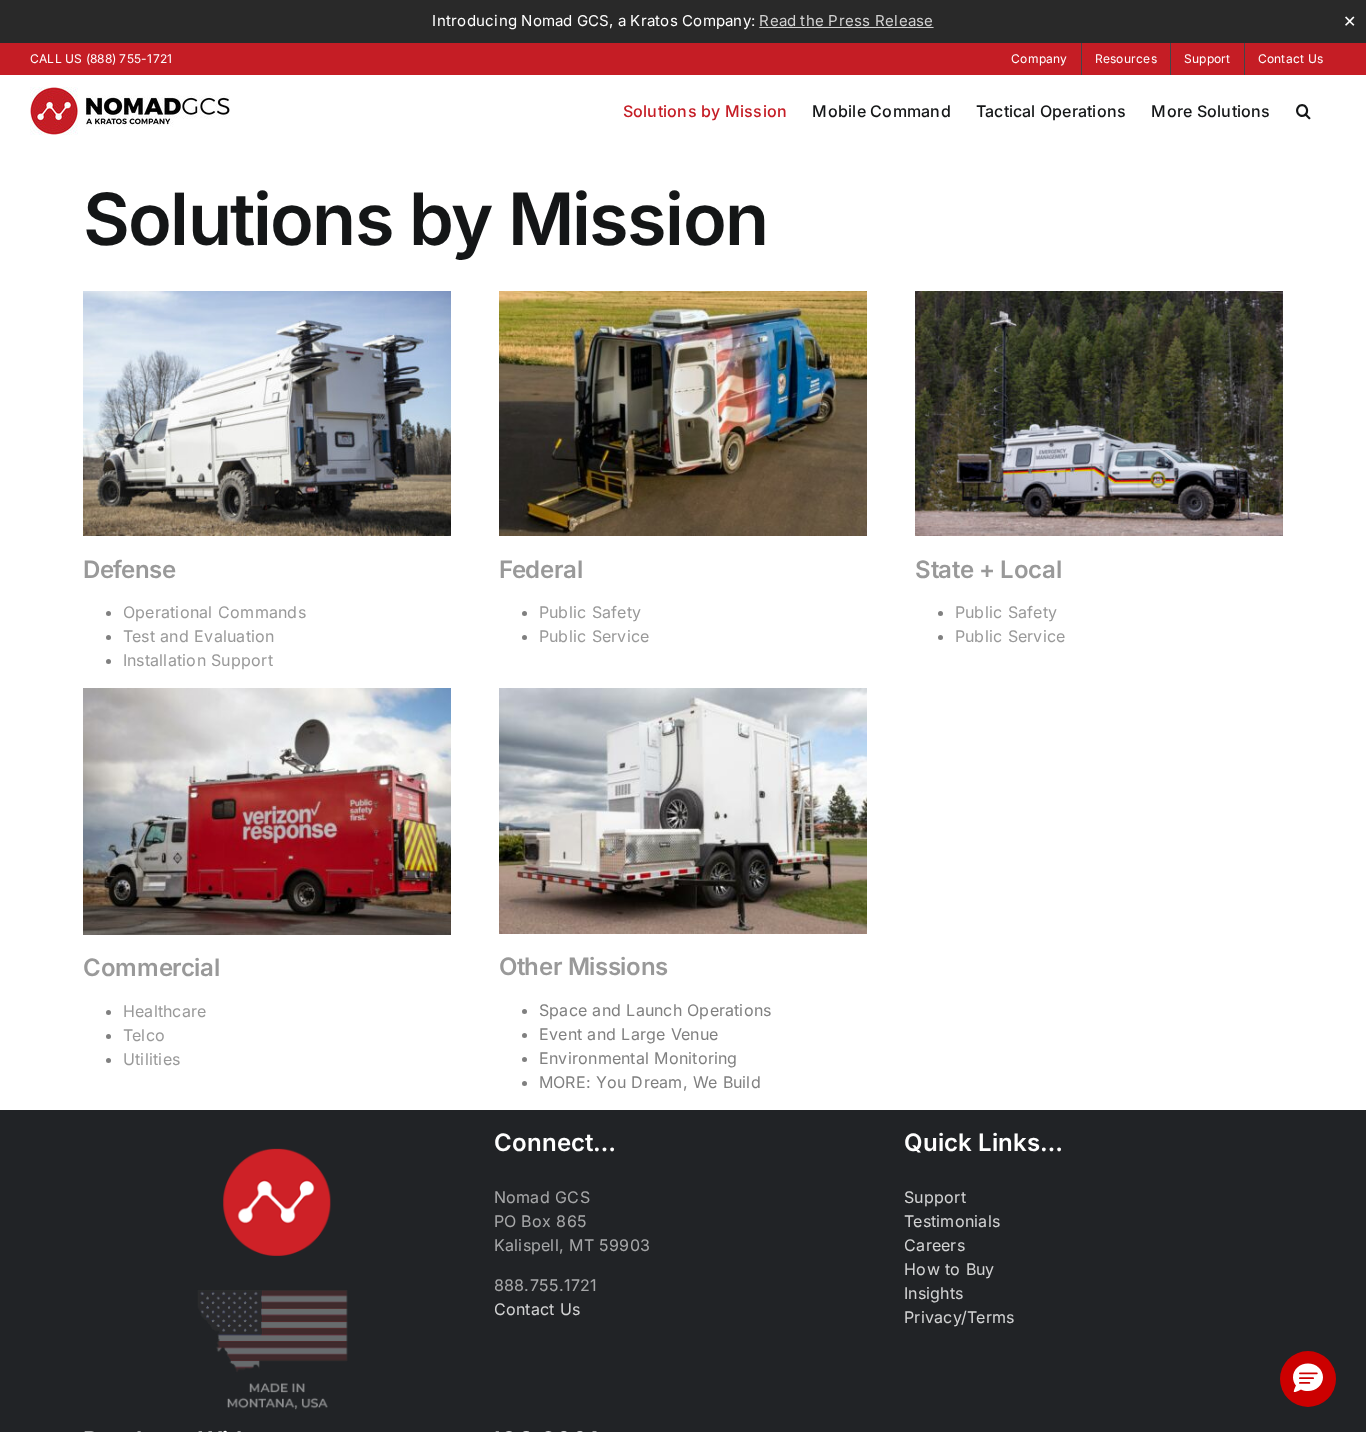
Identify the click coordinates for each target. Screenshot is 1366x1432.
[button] (1303, 111)
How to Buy (949, 1269)
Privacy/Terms (959, 1317)
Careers (934, 1245)
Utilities (151, 1059)
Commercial (151, 967)
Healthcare (164, 1011)
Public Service (594, 636)
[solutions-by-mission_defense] (267, 299)
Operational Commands (214, 612)
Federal (540, 569)
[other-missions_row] (683, 696)
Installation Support (198, 660)
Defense (129, 569)
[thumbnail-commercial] (267, 696)
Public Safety (590, 612)
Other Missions (583, 966)
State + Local (988, 569)
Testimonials (952, 1221)
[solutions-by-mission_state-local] (1099, 299)
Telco (144, 1035)
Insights (933, 1293)
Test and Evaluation (199, 636)
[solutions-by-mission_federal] (683, 299)
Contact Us (537, 1309)
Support (935, 1197)
